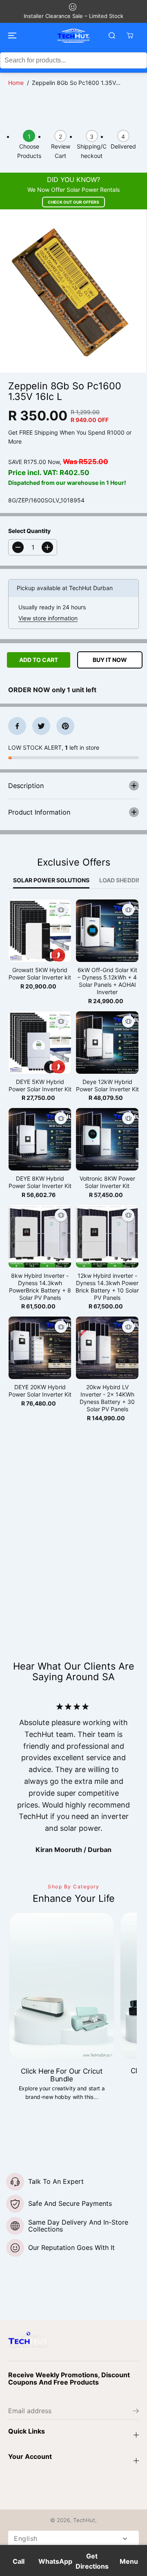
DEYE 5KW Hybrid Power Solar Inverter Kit (40, 1085)
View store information (48, 618)
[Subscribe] (136, 2412)
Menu (129, 2561)
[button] (11, 36)
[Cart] (130, 36)
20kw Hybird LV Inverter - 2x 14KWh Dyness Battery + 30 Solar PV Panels (107, 1398)
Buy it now (110, 660)
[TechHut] (73, 36)
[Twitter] (41, 726)
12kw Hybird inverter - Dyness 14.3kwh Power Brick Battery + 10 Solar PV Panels (107, 1287)
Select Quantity (29, 531)
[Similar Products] (61, 910)
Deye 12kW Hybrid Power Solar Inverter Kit (107, 1085)
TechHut (84, 2520)
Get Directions (92, 2561)
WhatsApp (55, 2561)
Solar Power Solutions (51, 880)
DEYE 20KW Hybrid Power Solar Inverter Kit (40, 1391)
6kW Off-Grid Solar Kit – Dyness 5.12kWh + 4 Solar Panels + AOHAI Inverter (107, 981)
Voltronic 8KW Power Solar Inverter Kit (107, 1182)
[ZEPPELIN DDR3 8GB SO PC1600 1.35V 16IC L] (73, 291)
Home (16, 83)
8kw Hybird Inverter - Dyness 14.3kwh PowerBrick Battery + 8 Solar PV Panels (40, 1287)
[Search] (112, 36)
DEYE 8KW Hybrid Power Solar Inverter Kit (40, 1182)
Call (19, 2561)
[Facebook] (17, 726)
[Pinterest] (65, 726)
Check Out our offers (73, 202)
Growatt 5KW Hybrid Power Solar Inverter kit (40, 974)
